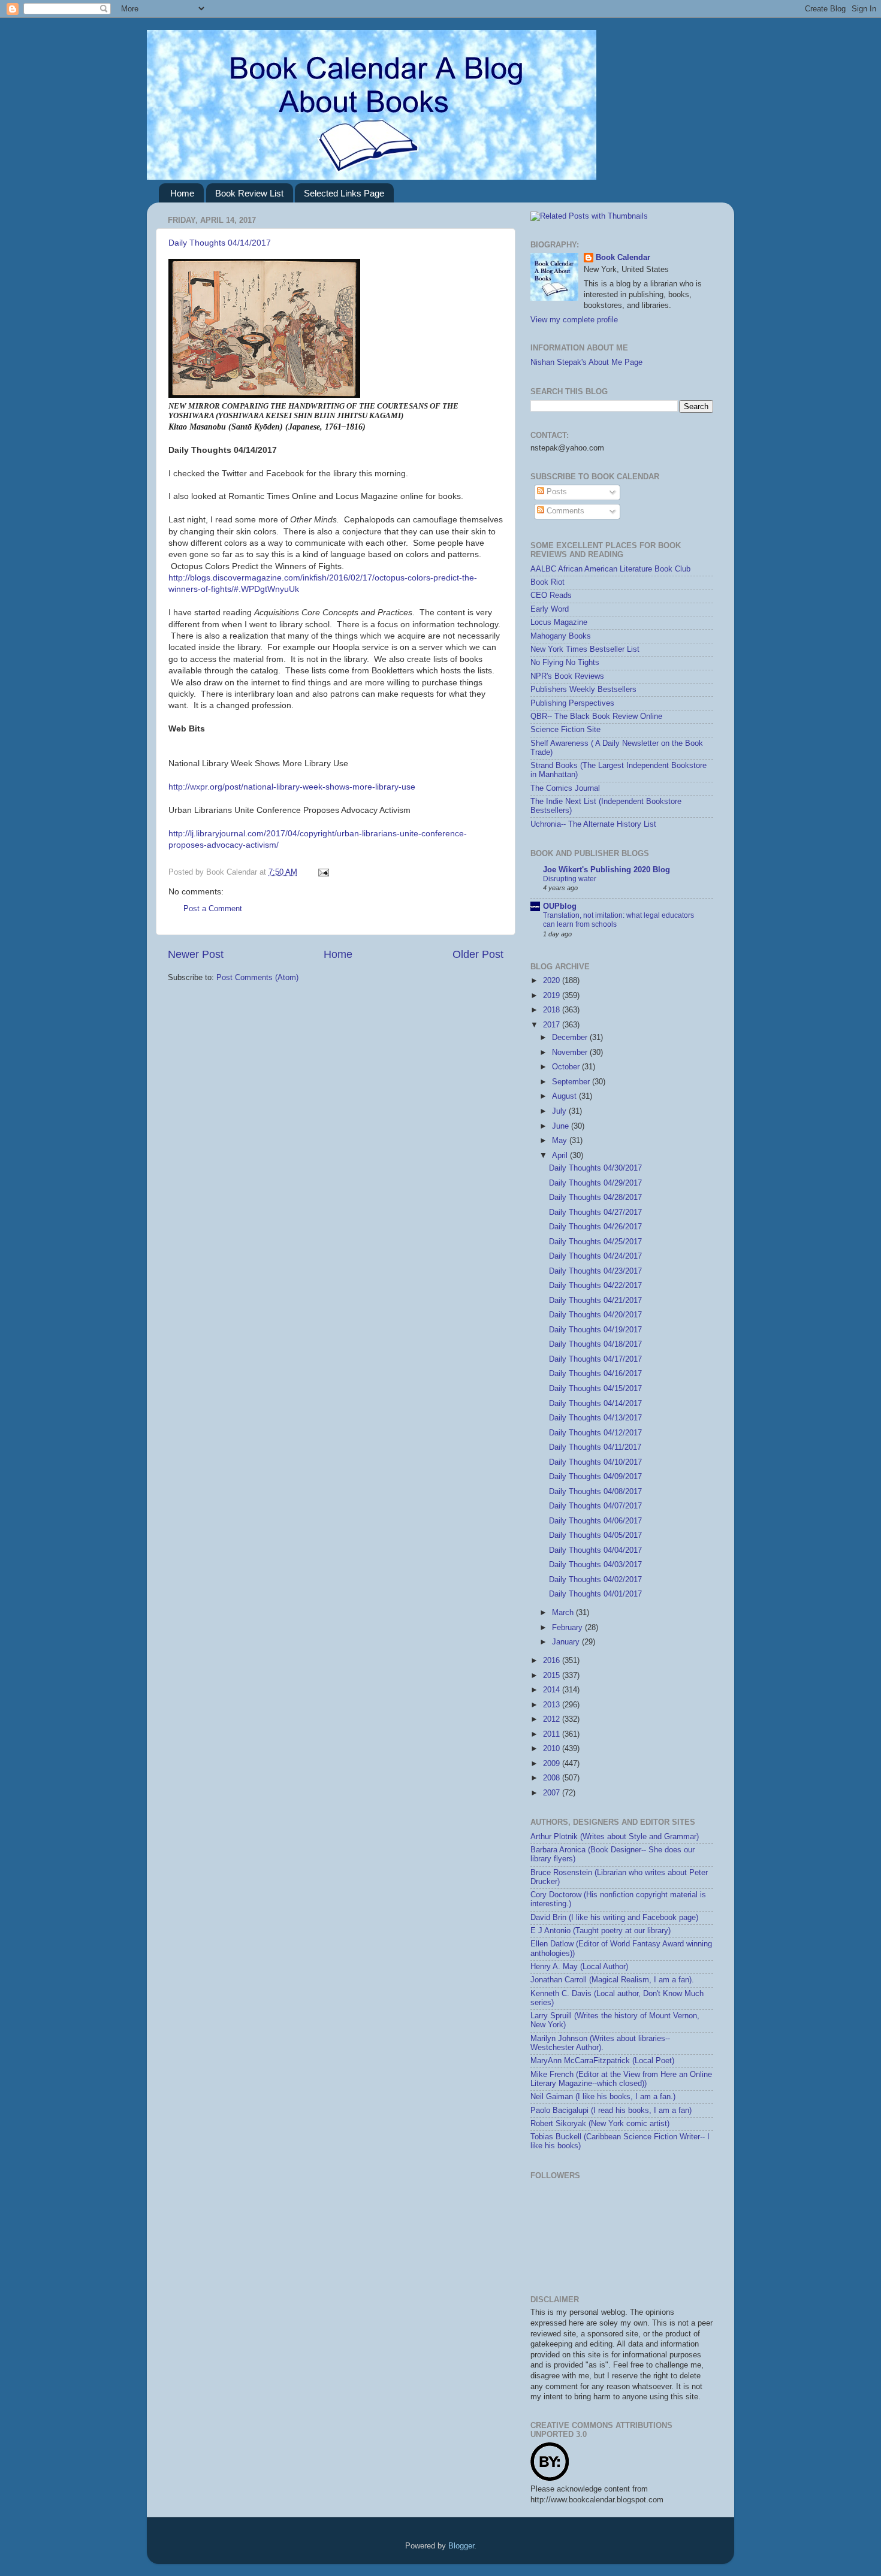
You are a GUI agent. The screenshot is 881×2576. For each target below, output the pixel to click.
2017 (553, 1025)
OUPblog (560, 906)
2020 (553, 981)
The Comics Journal (565, 788)
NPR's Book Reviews (567, 676)
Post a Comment (213, 909)
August (565, 1096)
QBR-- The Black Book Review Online (596, 716)
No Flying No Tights (565, 663)
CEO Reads (551, 595)
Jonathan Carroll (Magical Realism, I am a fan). (612, 1980)
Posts (556, 492)
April (561, 1156)
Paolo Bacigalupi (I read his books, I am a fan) (611, 2111)
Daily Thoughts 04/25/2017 (595, 1242)
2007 (553, 1793)
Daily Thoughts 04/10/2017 (595, 1462)
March (564, 1613)
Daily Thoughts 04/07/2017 (595, 1506)
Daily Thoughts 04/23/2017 (595, 1271)
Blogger (461, 2546)
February (568, 1628)
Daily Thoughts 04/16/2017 (595, 1374)
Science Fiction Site (565, 730)
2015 (553, 1676)
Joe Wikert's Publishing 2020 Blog (607, 870)
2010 (553, 1749)
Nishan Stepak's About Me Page (586, 362)
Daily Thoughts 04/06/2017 (595, 1521)
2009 (553, 1764)
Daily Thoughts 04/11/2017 (595, 1447)
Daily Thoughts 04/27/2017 (595, 1213)
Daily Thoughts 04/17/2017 (595, 1359)
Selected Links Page (344, 193)
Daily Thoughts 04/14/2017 (220, 243)
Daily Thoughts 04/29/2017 (595, 1183)
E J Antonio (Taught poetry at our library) (601, 1931)
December (571, 1038)
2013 (553, 1705)
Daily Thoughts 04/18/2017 (595, 1344)
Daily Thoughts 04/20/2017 (595, 1315)
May (561, 1141)
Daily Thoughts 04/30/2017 (595, 1168)
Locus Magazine (559, 622)
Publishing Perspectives (572, 703)
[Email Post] (322, 872)
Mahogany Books (561, 636)
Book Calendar (623, 258)
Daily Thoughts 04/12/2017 (595, 1433)
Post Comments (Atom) (257, 978)
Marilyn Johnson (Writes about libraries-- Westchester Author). (600, 2043)
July (560, 1111)
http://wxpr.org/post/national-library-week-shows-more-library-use (292, 787)
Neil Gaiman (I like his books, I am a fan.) (603, 2097)
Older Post (478, 954)
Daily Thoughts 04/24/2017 (595, 1256)
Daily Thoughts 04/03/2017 (595, 1565)
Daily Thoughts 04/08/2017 (595, 1492)
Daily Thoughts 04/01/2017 (595, 1594)
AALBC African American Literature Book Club (610, 569)
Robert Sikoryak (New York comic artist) (600, 2124)
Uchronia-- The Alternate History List (593, 824)
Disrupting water (570, 879)
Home (182, 193)
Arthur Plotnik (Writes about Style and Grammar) (615, 1837)
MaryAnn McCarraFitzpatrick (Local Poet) (602, 2061)
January (567, 1642)
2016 (553, 1661)
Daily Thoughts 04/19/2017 (595, 1330)
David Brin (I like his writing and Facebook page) (614, 1918)
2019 (553, 996)
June (562, 1126)
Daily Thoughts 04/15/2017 (595, 1389)
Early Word (550, 609)
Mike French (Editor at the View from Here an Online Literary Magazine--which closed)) (621, 2079)
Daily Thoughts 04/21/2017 (595, 1301)
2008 (553, 1778)
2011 (553, 1734)
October (567, 1067)
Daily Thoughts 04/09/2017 (595, 1477)
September (572, 1082)
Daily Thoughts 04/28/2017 (595, 1198)
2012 (553, 1719)
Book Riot (547, 582)
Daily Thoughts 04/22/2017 (595, 1286)
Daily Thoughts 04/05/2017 (595, 1535)
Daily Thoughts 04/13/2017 (595, 1418)
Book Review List (249, 193)
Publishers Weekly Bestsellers (583, 690)
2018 (553, 1010)
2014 (553, 1690)
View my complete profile (574, 320)
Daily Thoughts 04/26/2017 (595, 1227)
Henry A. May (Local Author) (579, 1967)
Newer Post (196, 954)
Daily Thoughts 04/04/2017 (595, 1550)
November (571, 1053)
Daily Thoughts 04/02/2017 (595, 1580)
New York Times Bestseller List (585, 649)
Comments (564, 511)
